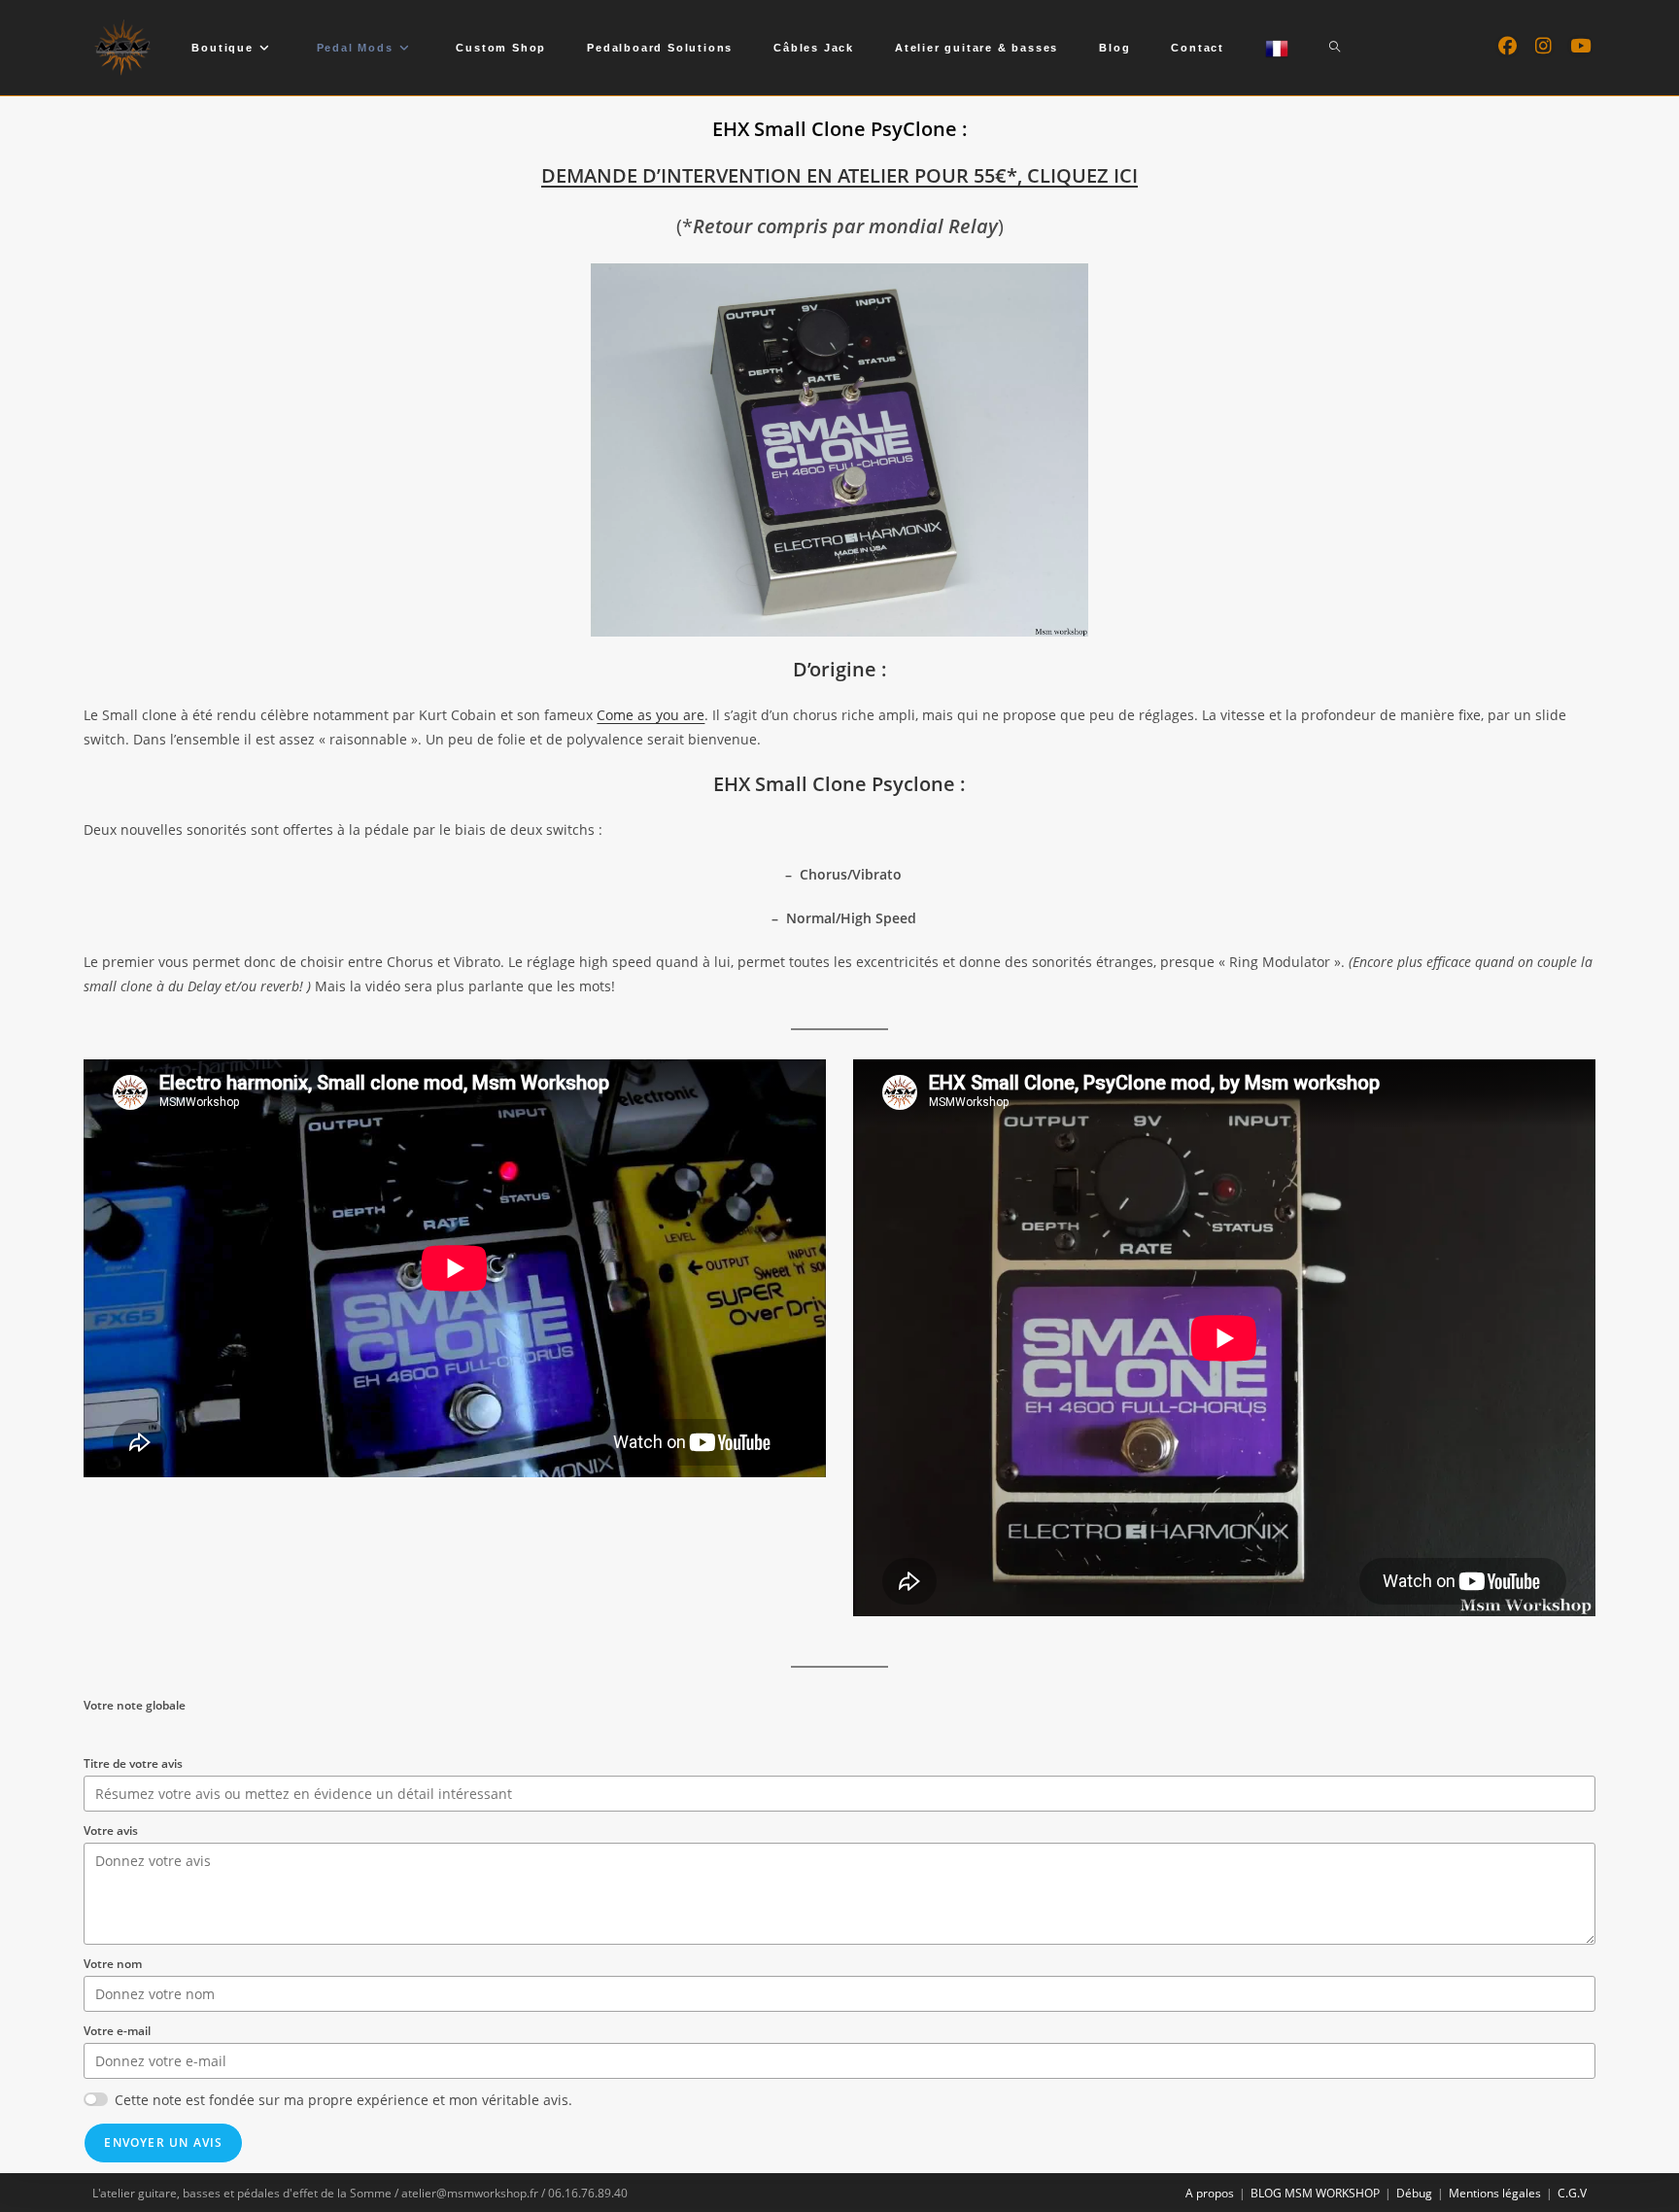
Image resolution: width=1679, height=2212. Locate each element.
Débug (1414, 2193)
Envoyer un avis (163, 2143)
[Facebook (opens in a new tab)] (1508, 46)
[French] (1277, 48)
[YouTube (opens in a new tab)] (1580, 46)
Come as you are (651, 715)
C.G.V (1572, 2193)
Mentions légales (1495, 2193)
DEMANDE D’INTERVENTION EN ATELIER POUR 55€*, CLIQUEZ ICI (839, 175)
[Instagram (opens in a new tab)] (1543, 46)
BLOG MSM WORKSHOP (1315, 2193)
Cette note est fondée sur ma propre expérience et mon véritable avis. (343, 2100)
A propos (1210, 2193)
